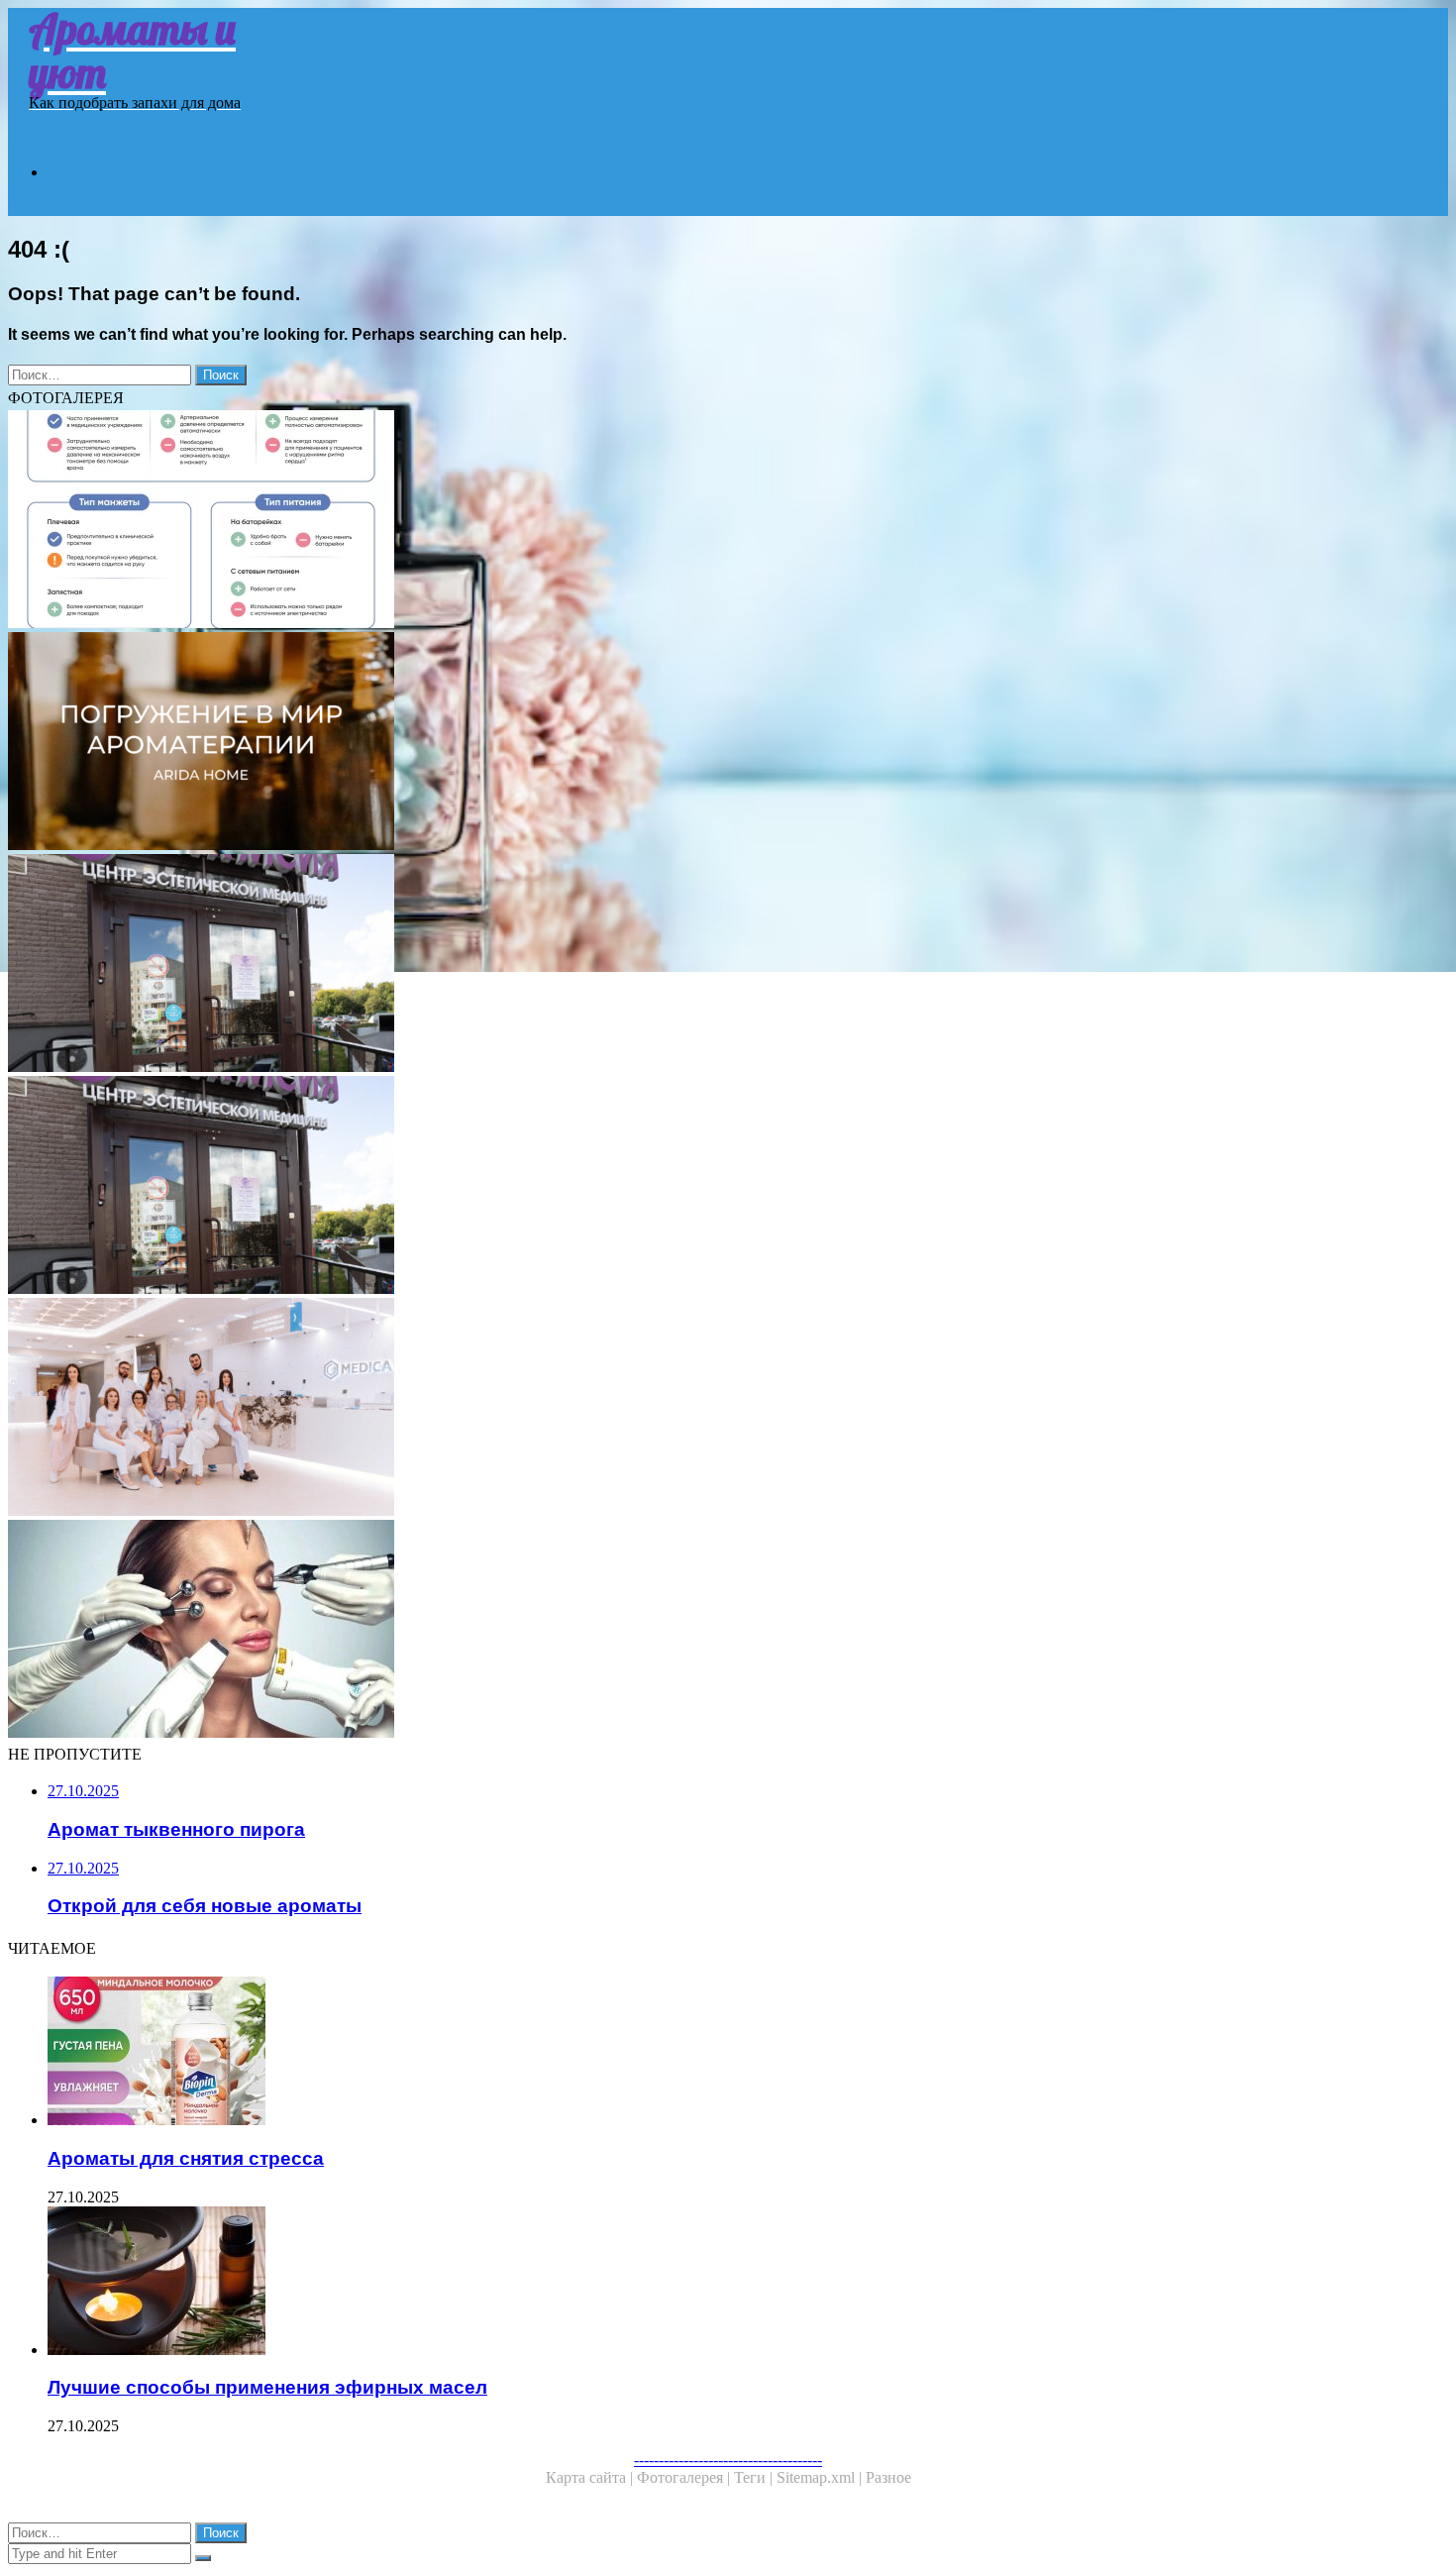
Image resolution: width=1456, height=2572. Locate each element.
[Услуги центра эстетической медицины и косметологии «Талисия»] (602, 965)
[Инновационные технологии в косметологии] (602, 1631)
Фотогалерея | (685, 2477)
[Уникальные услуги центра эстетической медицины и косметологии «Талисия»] (602, 1187)
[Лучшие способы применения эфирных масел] (622, 2283)
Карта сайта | (591, 2477)
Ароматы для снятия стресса (186, 2158)
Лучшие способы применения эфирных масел (267, 2387)
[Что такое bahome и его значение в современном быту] (602, 521)
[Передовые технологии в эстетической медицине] (602, 1409)
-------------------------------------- (728, 2460)
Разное (888, 2477)
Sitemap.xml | (821, 2477)
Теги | (755, 2477)
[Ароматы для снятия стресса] (622, 2053)
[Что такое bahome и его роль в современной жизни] (602, 743)
